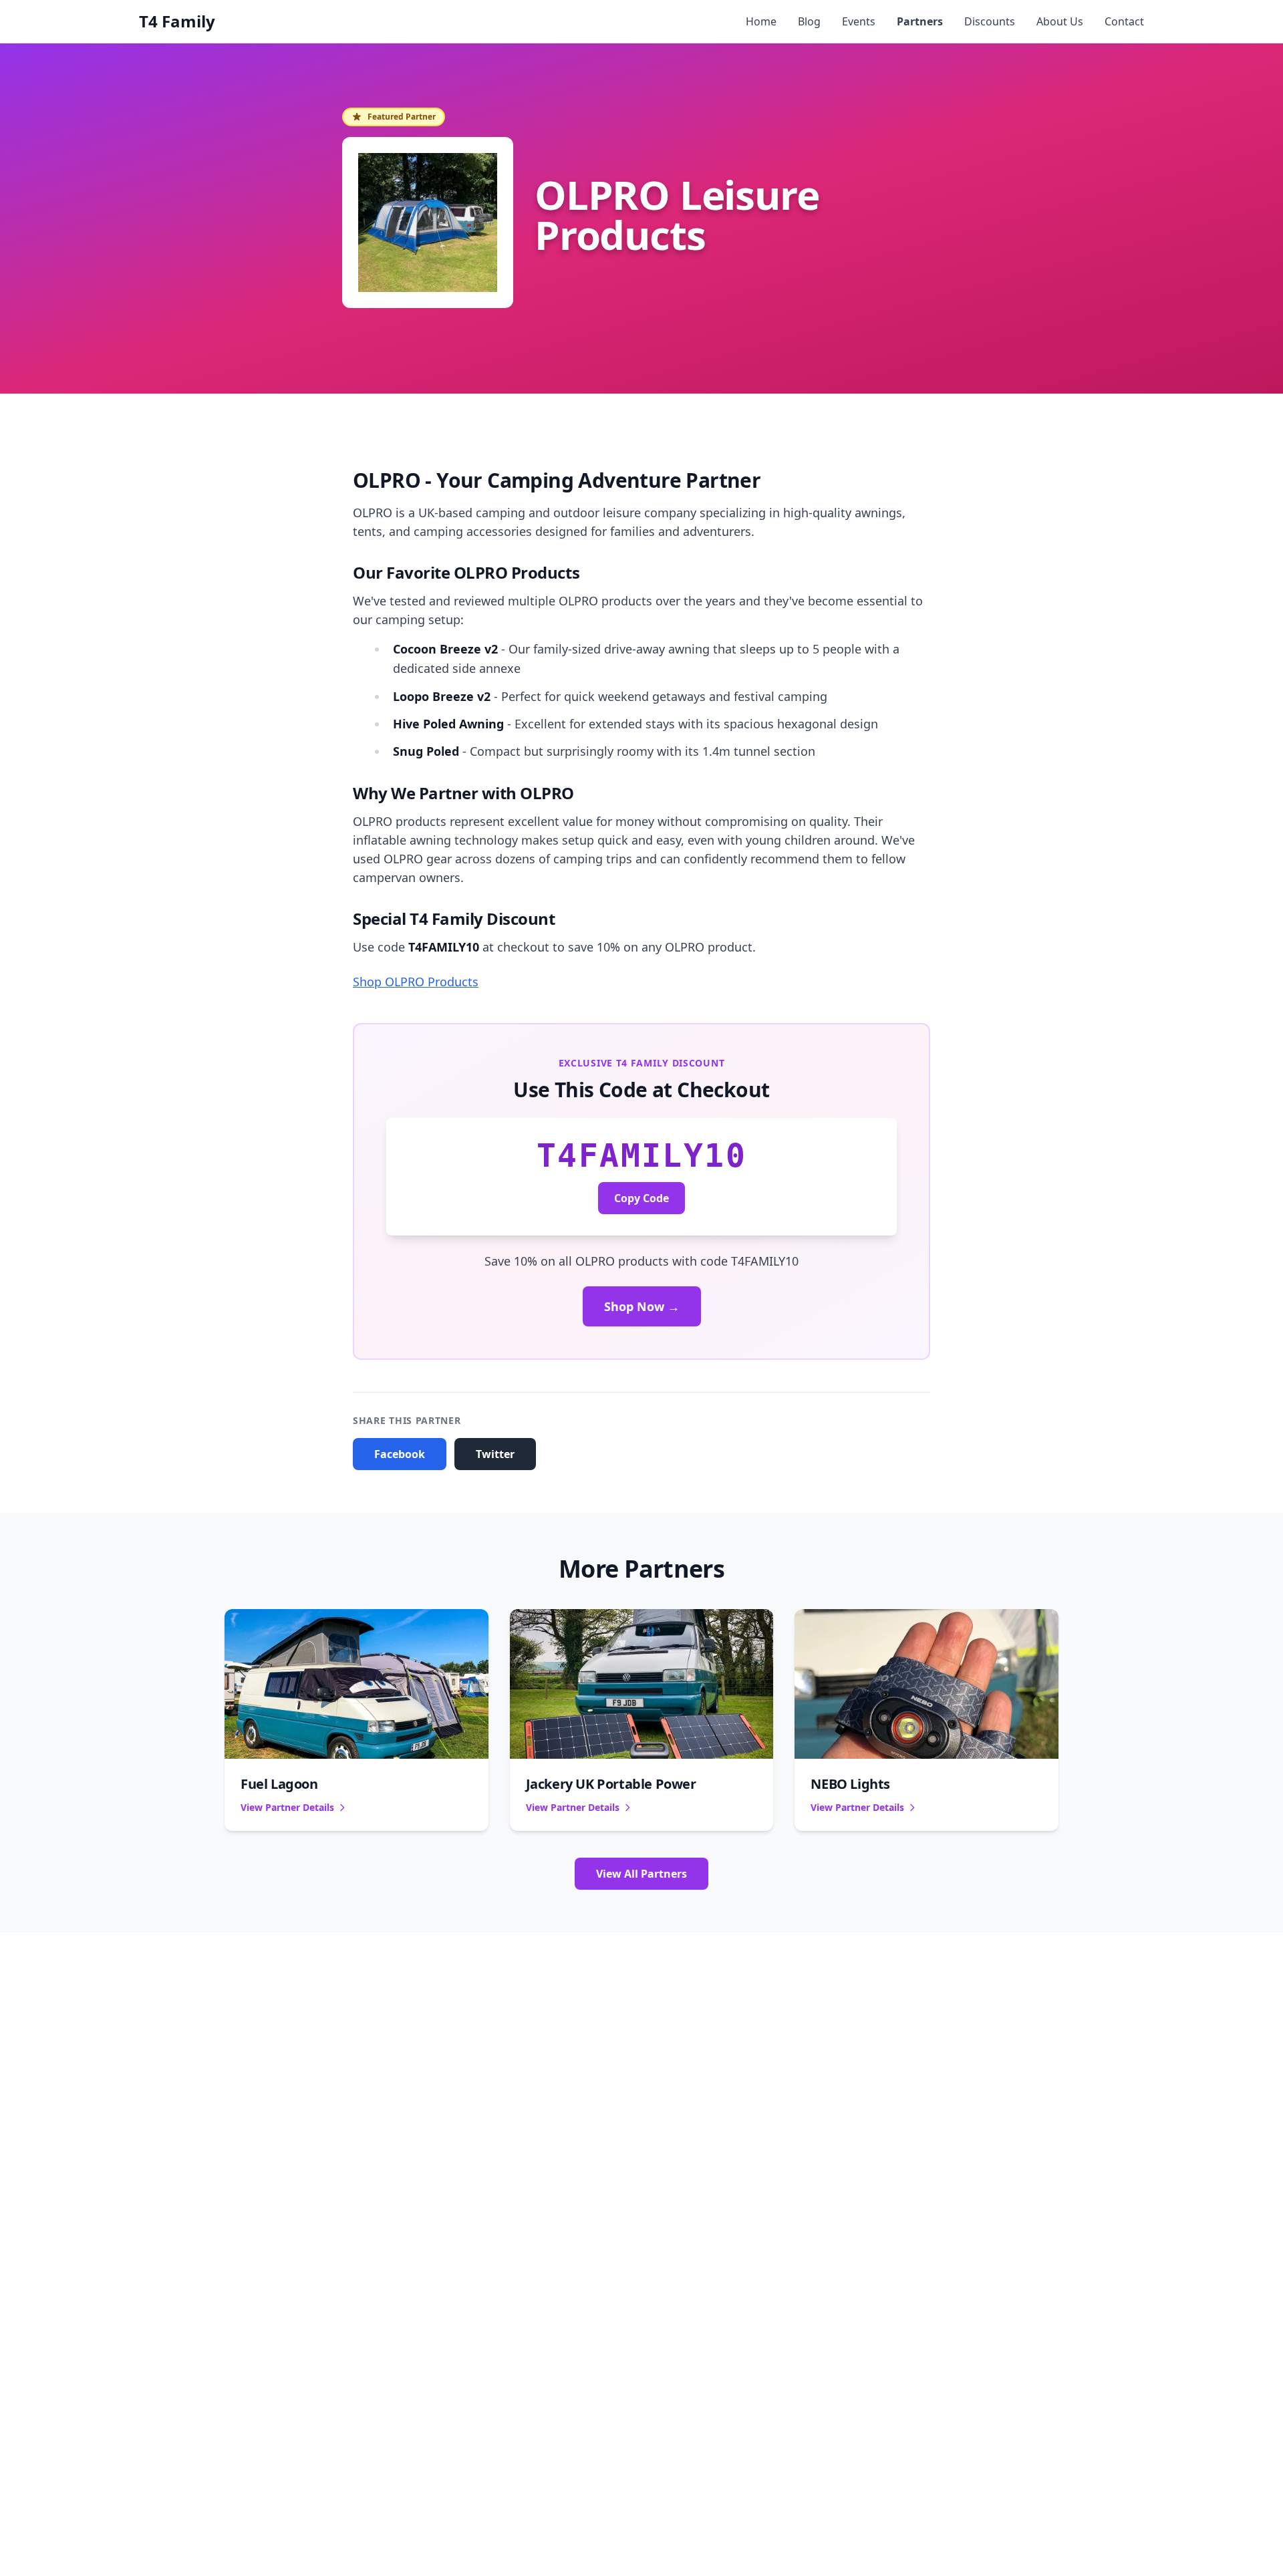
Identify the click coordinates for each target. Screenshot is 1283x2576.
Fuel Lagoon (279, 1784)
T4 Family (177, 21)
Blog (809, 21)
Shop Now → (642, 1306)
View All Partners (641, 1874)
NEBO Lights (850, 1784)
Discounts (990, 21)
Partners (920, 21)
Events (859, 21)
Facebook (400, 1454)
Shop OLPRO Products (416, 982)
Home (761, 21)
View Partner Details (287, 1807)
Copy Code (641, 1198)
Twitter (495, 1454)
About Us (1060, 21)
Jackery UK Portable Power (611, 1784)
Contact (1124, 21)
